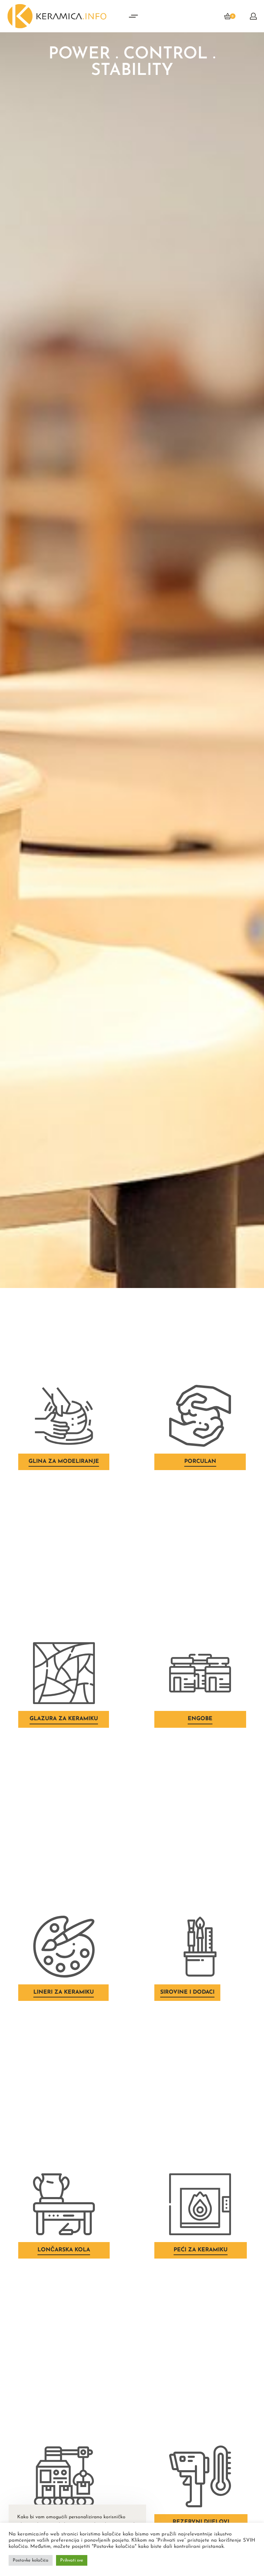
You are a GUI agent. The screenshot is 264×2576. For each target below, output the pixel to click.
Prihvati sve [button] (72, 2560)
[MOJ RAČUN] (253, 16)
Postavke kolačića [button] (31, 2560)
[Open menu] (133, 16)
